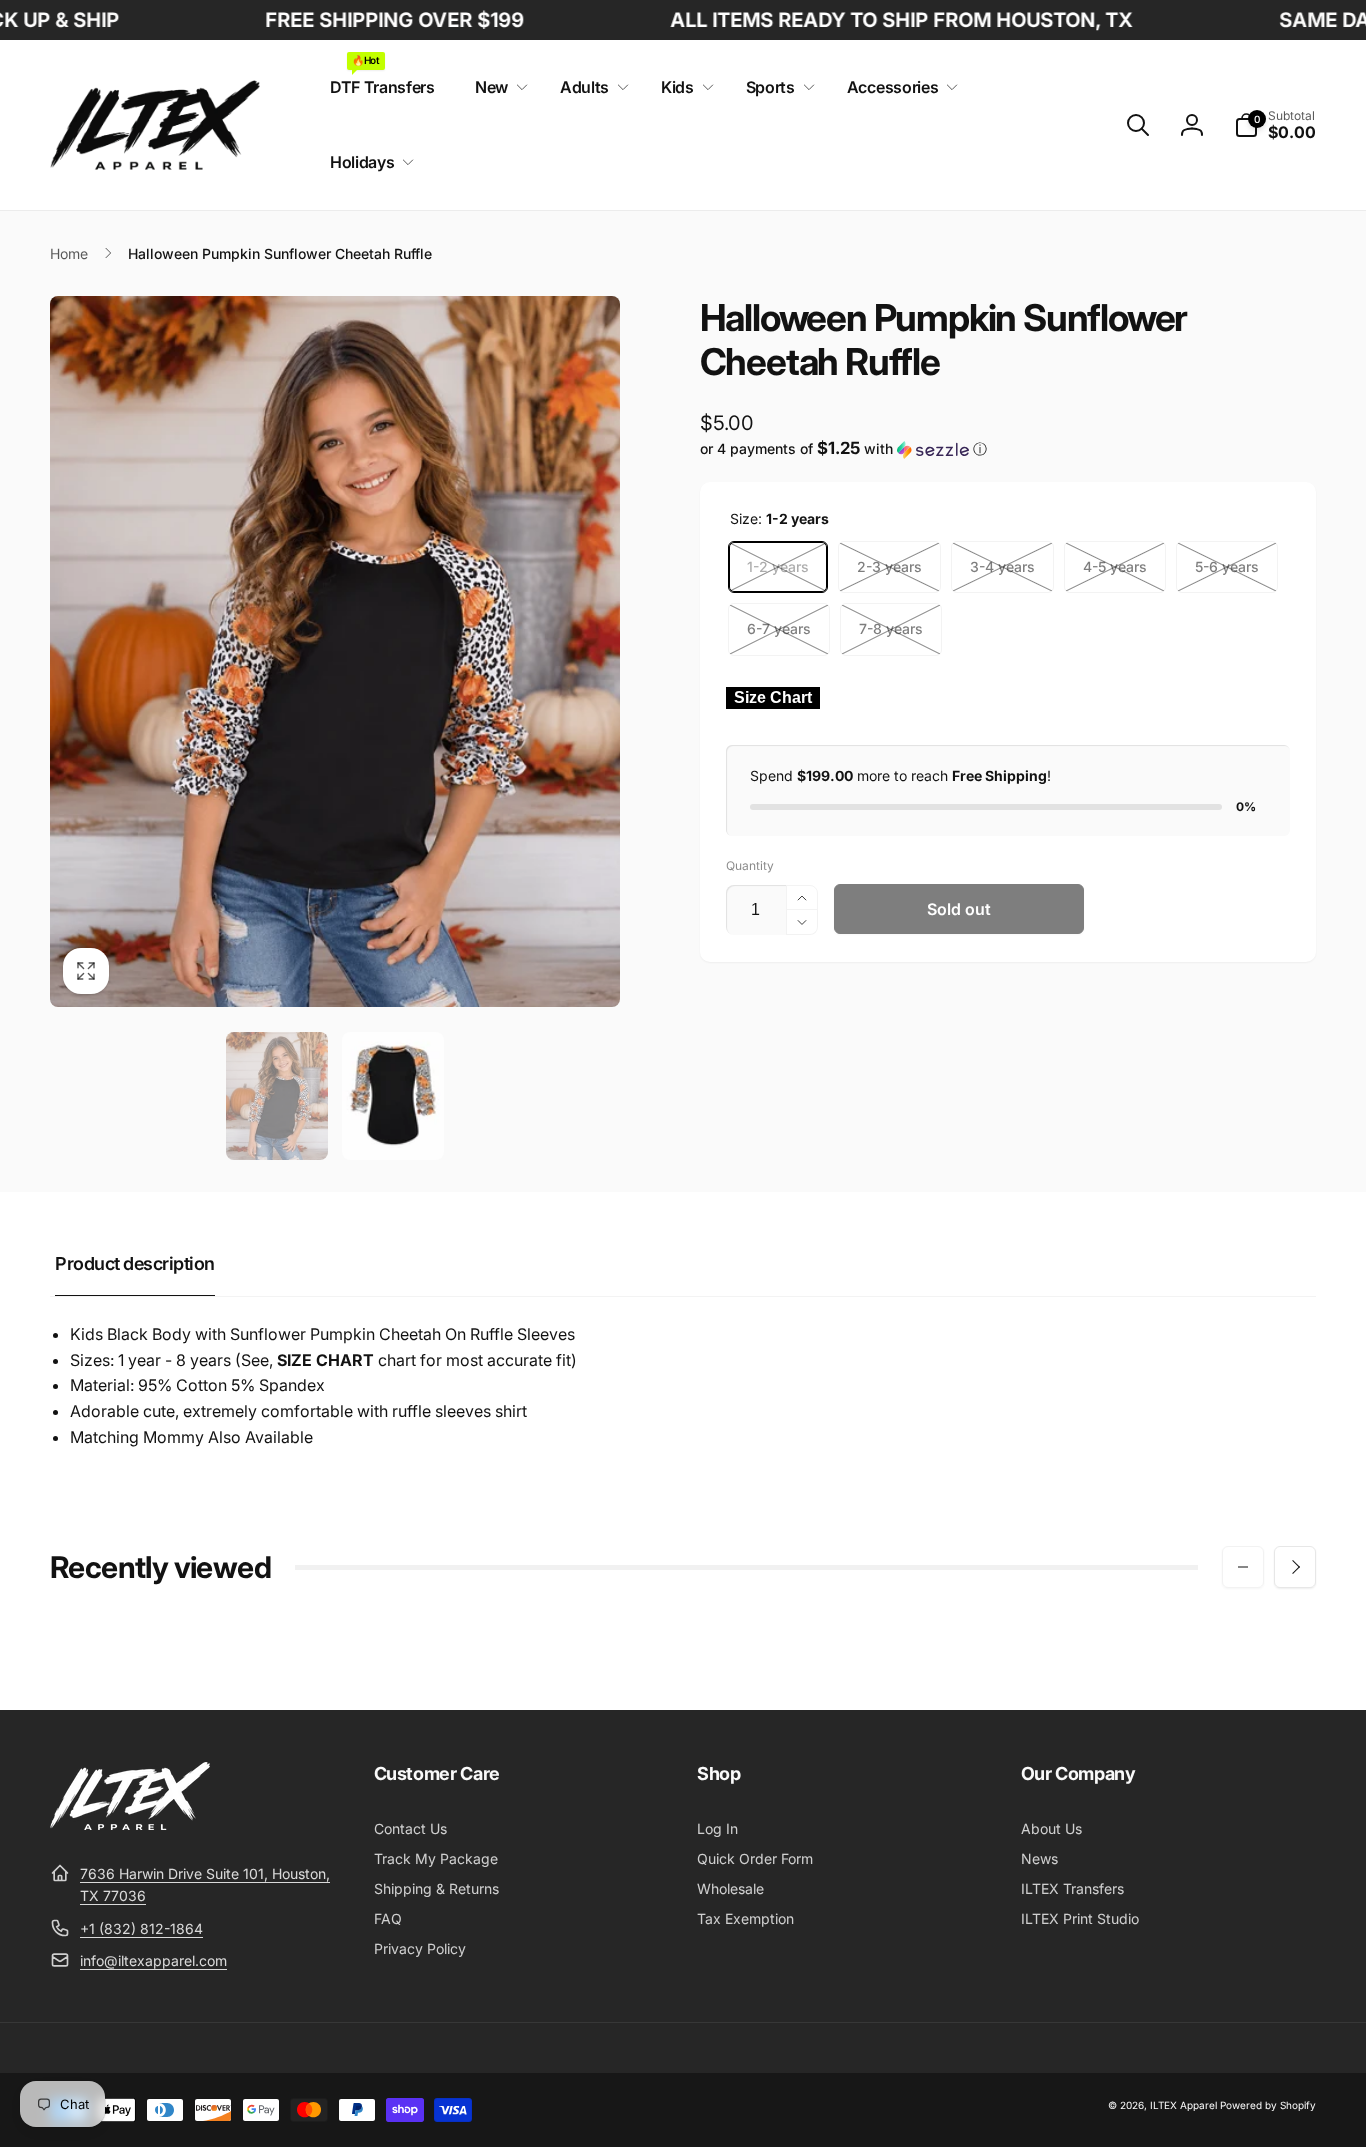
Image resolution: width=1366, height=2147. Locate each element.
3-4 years (1002, 566)
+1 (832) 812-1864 (141, 1928)
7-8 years (891, 628)
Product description (135, 1263)
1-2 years (778, 566)
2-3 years (889, 566)
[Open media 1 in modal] (335, 652)
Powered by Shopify (1268, 2105)
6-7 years (779, 628)
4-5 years (1115, 566)
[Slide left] (1243, 1567)
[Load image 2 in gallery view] (393, 1095)
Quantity (750, 865)
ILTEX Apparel (1183, 2105)
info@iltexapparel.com (153, 1960)
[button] (497, 87)
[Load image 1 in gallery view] (277, 1095)
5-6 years (1227, 566)
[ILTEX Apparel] (130, 1824)
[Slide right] (1295, 1567)
